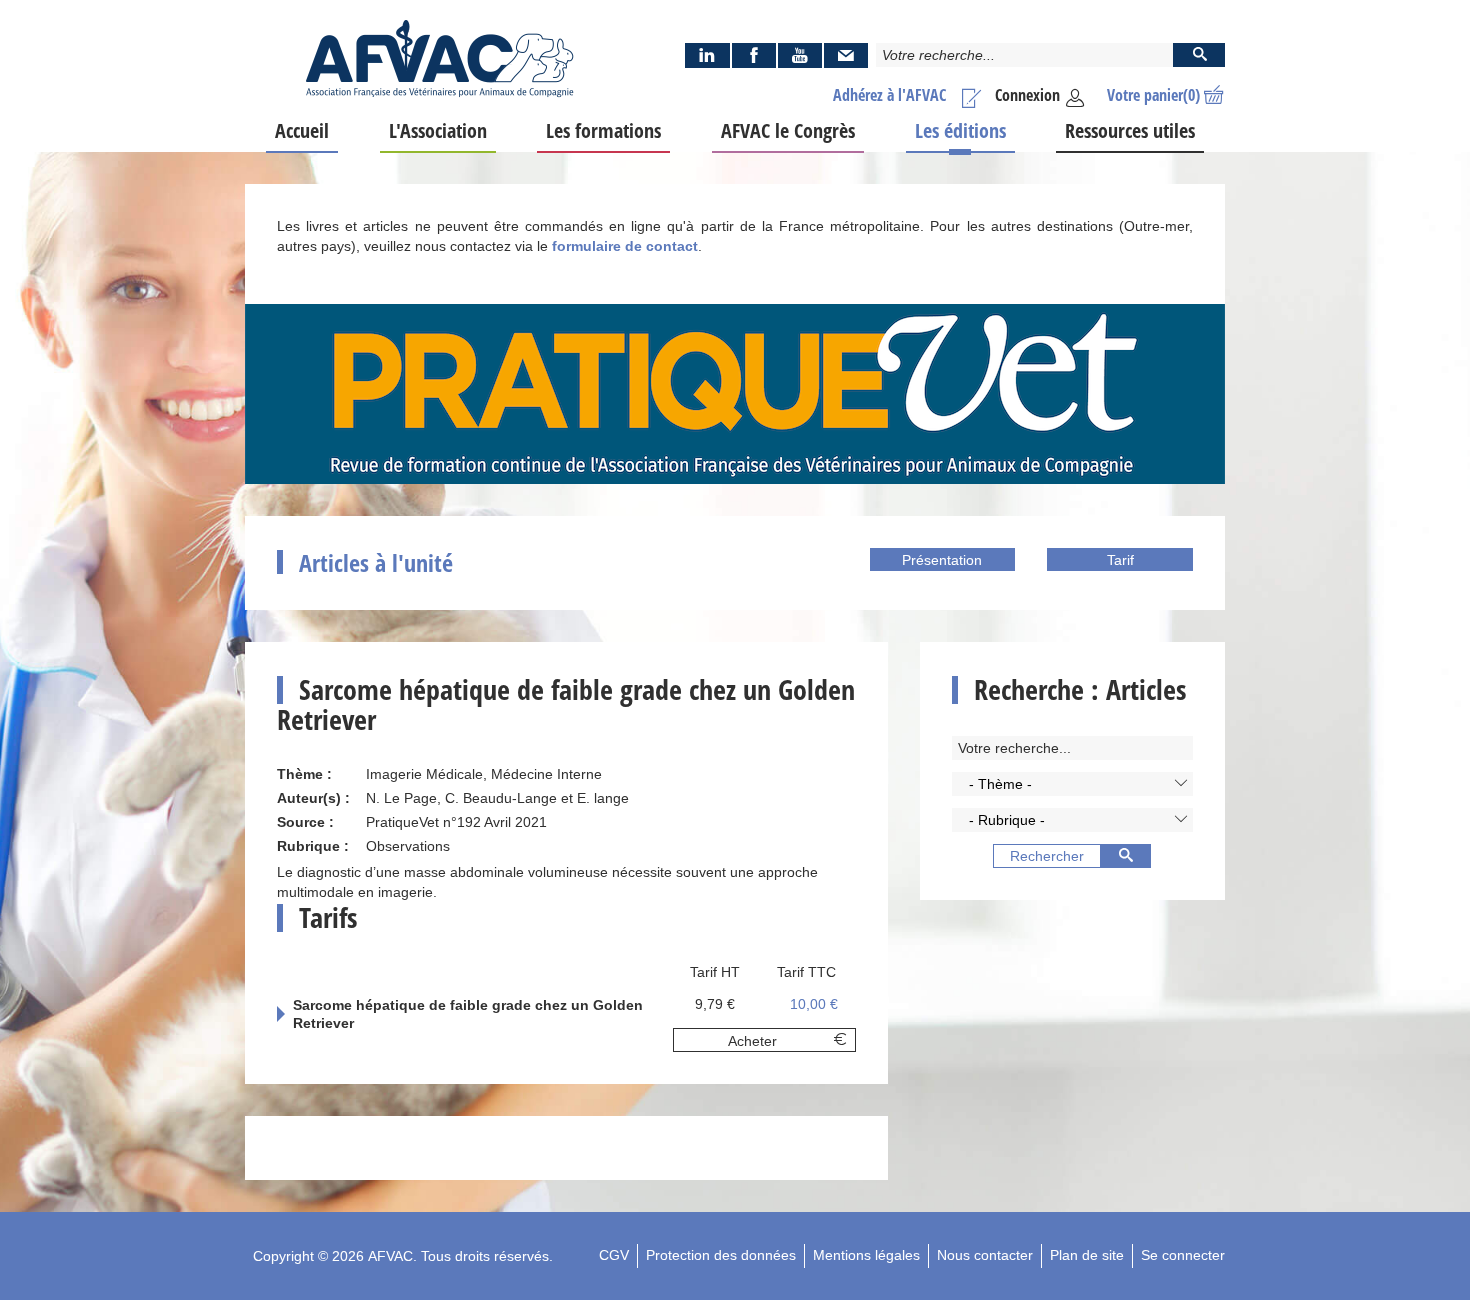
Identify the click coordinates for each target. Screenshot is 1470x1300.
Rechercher (1047, 856)
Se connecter (1183, 1255)
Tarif (1120, 560)
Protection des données (721, 1255)
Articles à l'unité (376, 562)
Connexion (1027, 95)
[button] (1072, 784)
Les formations (603, 130)
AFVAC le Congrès (788, 130)
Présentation (942, 560)
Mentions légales (866, 1255)
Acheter (752, 1041)
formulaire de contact (625, 246)
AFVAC (390, 1256)
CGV (614, 1255)
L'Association (438, 130)
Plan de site (1087, 1255)
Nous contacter (985, 1255)
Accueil (302, 130)
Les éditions (960, 130)
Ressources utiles (1130, 130)
